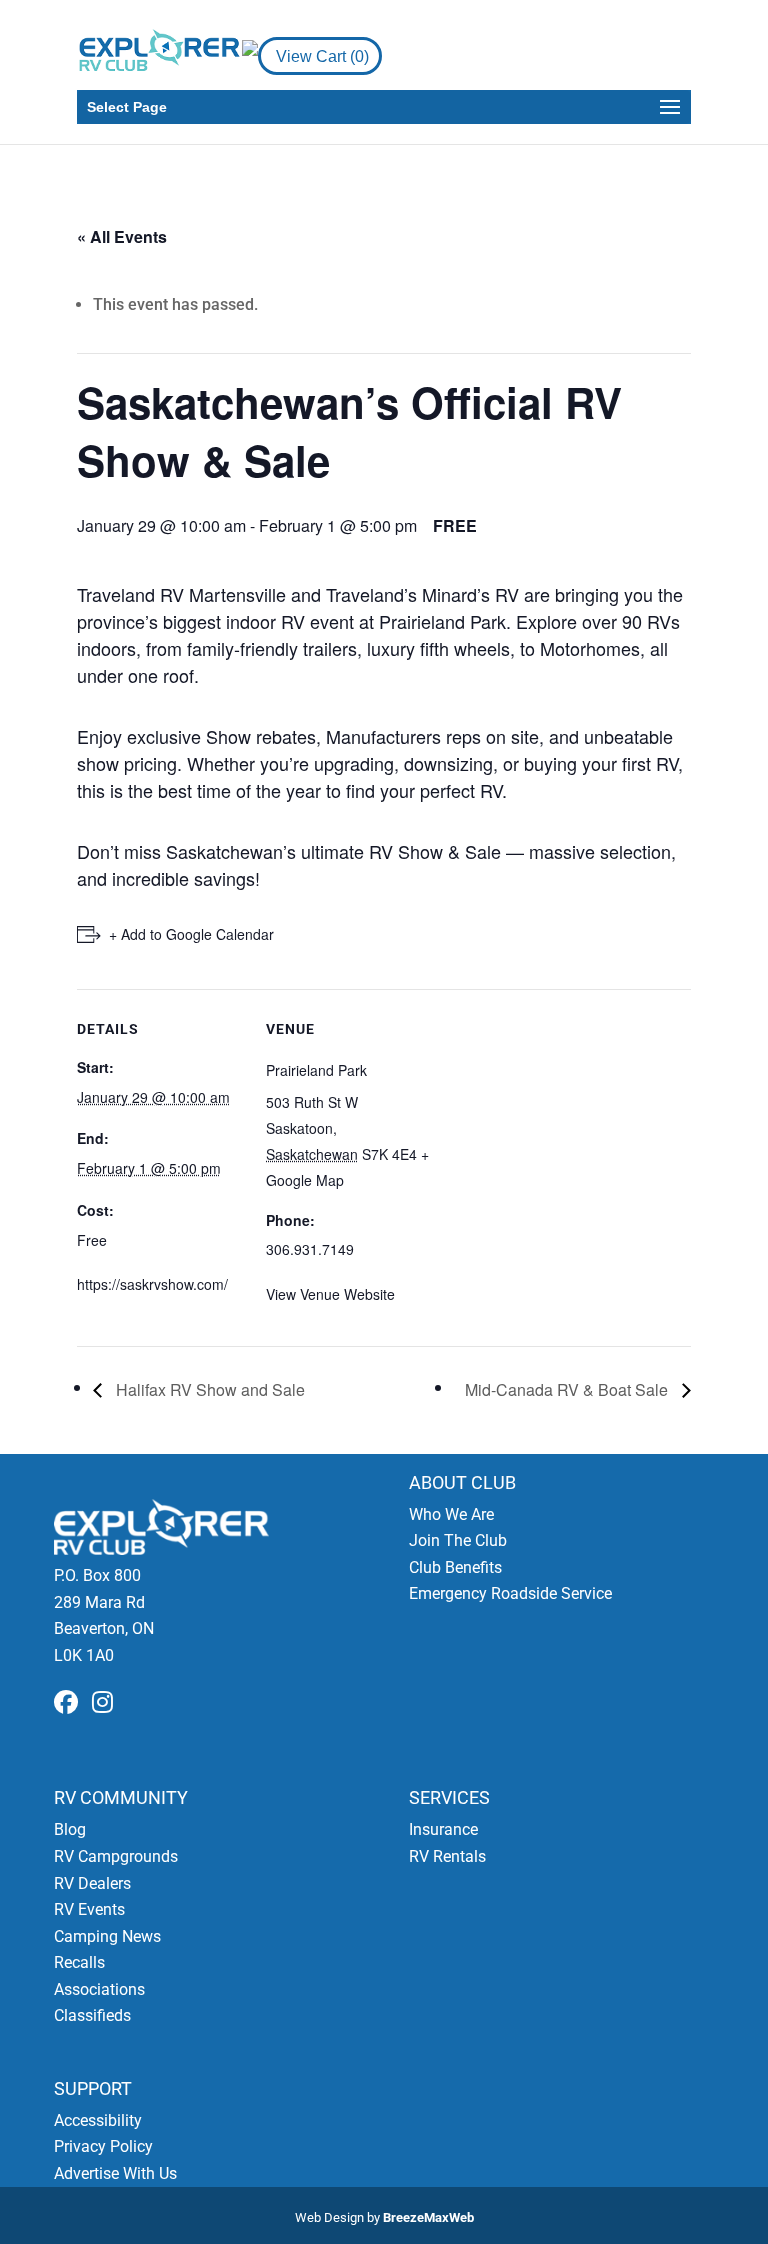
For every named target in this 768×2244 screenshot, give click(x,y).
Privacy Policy (103, 2146)
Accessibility (98, 2120)
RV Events (89, 1909)
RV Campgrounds (116, 1856)
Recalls (79, 1962)
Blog (70, 1829)
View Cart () (322, 56)
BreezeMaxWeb (428, 2217)
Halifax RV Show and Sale (208, 1389)
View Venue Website (330, 1294)
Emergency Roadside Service (510, 1593)
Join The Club (458, 1540)
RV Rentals (447, 1856)
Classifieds (92, 2015)
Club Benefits (455, 1567)
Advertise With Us (115, 2173)
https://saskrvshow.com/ (152, 1284)
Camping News (107, 1936)
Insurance (443, 1829)
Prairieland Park (316, 1070)
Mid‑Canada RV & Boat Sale (568, 1389)
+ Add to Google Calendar (191, 934)
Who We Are (451, 1514)
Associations (99, 1989)
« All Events (122, 236)
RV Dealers (92, 1883)
